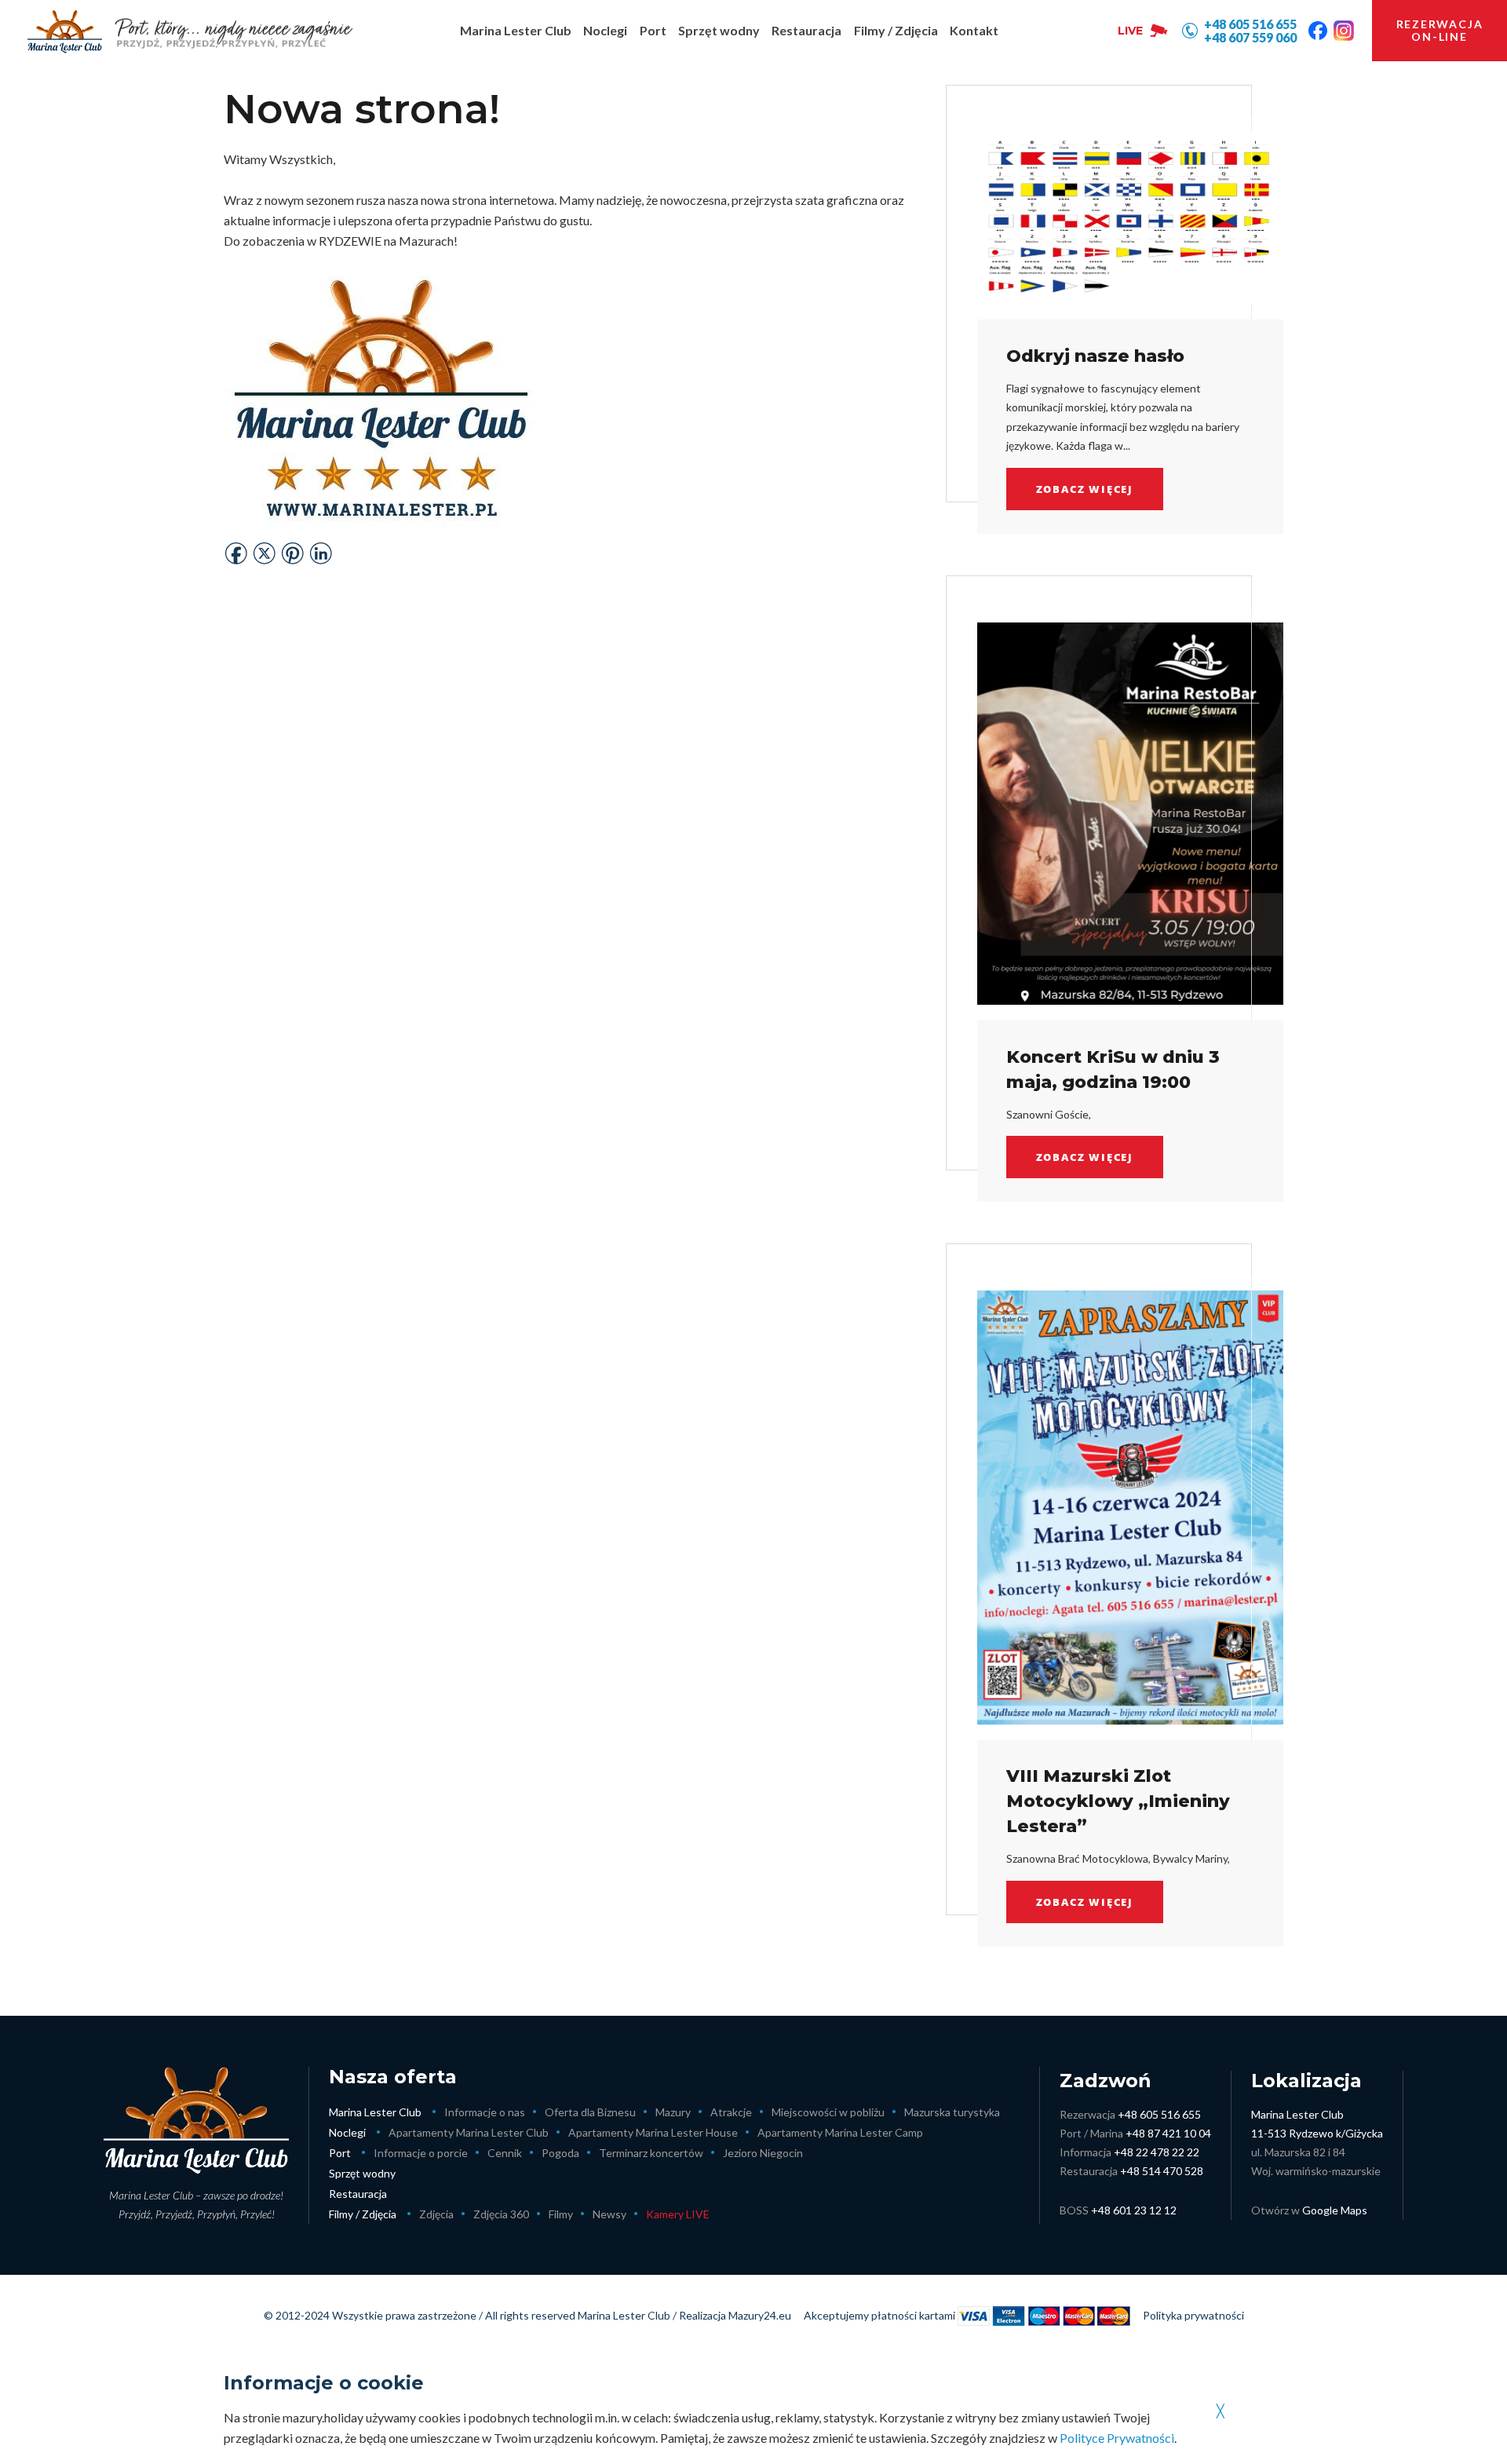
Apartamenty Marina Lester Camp (840, 2132)
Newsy (609, 2214)
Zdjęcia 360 (501, 2214)
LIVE (1130, 31)
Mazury (673, 2112)
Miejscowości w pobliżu (828, 2112)
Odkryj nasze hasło (1095, 356)
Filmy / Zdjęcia (363, 2214)
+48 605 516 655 (1159, 2114)
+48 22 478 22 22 (1157, 2152)
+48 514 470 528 (1162, 2171)
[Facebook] (1318, 31)
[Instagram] (1344, 31)
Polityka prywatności (1193, 2315)
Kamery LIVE (678, 2214)
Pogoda (560, 2153)
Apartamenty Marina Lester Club (469, 2132)
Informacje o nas (485, 2112)
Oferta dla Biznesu (590, 2112)
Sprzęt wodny (362, 2173)
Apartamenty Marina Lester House (653, 2132)
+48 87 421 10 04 (1168, 2133)
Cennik (505, 2153)
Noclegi (347, 2132)
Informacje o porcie (421, 2153)
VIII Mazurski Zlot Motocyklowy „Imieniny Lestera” (1118, 1801)
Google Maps (1335, 2210)
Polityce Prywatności (1117, 2438)
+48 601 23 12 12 (1134, 2210)
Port (340, 2153)
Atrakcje (731, 2112)
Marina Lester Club (375, 2112)
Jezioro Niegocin (763, 2153)
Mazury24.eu (760, 2315)
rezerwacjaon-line (1440, 30)
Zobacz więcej (1085, 489)
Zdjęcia (436, 2214)
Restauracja (358, 2194)
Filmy (561, 2214)
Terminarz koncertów (651, 2153)
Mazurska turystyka (952, 2112)
